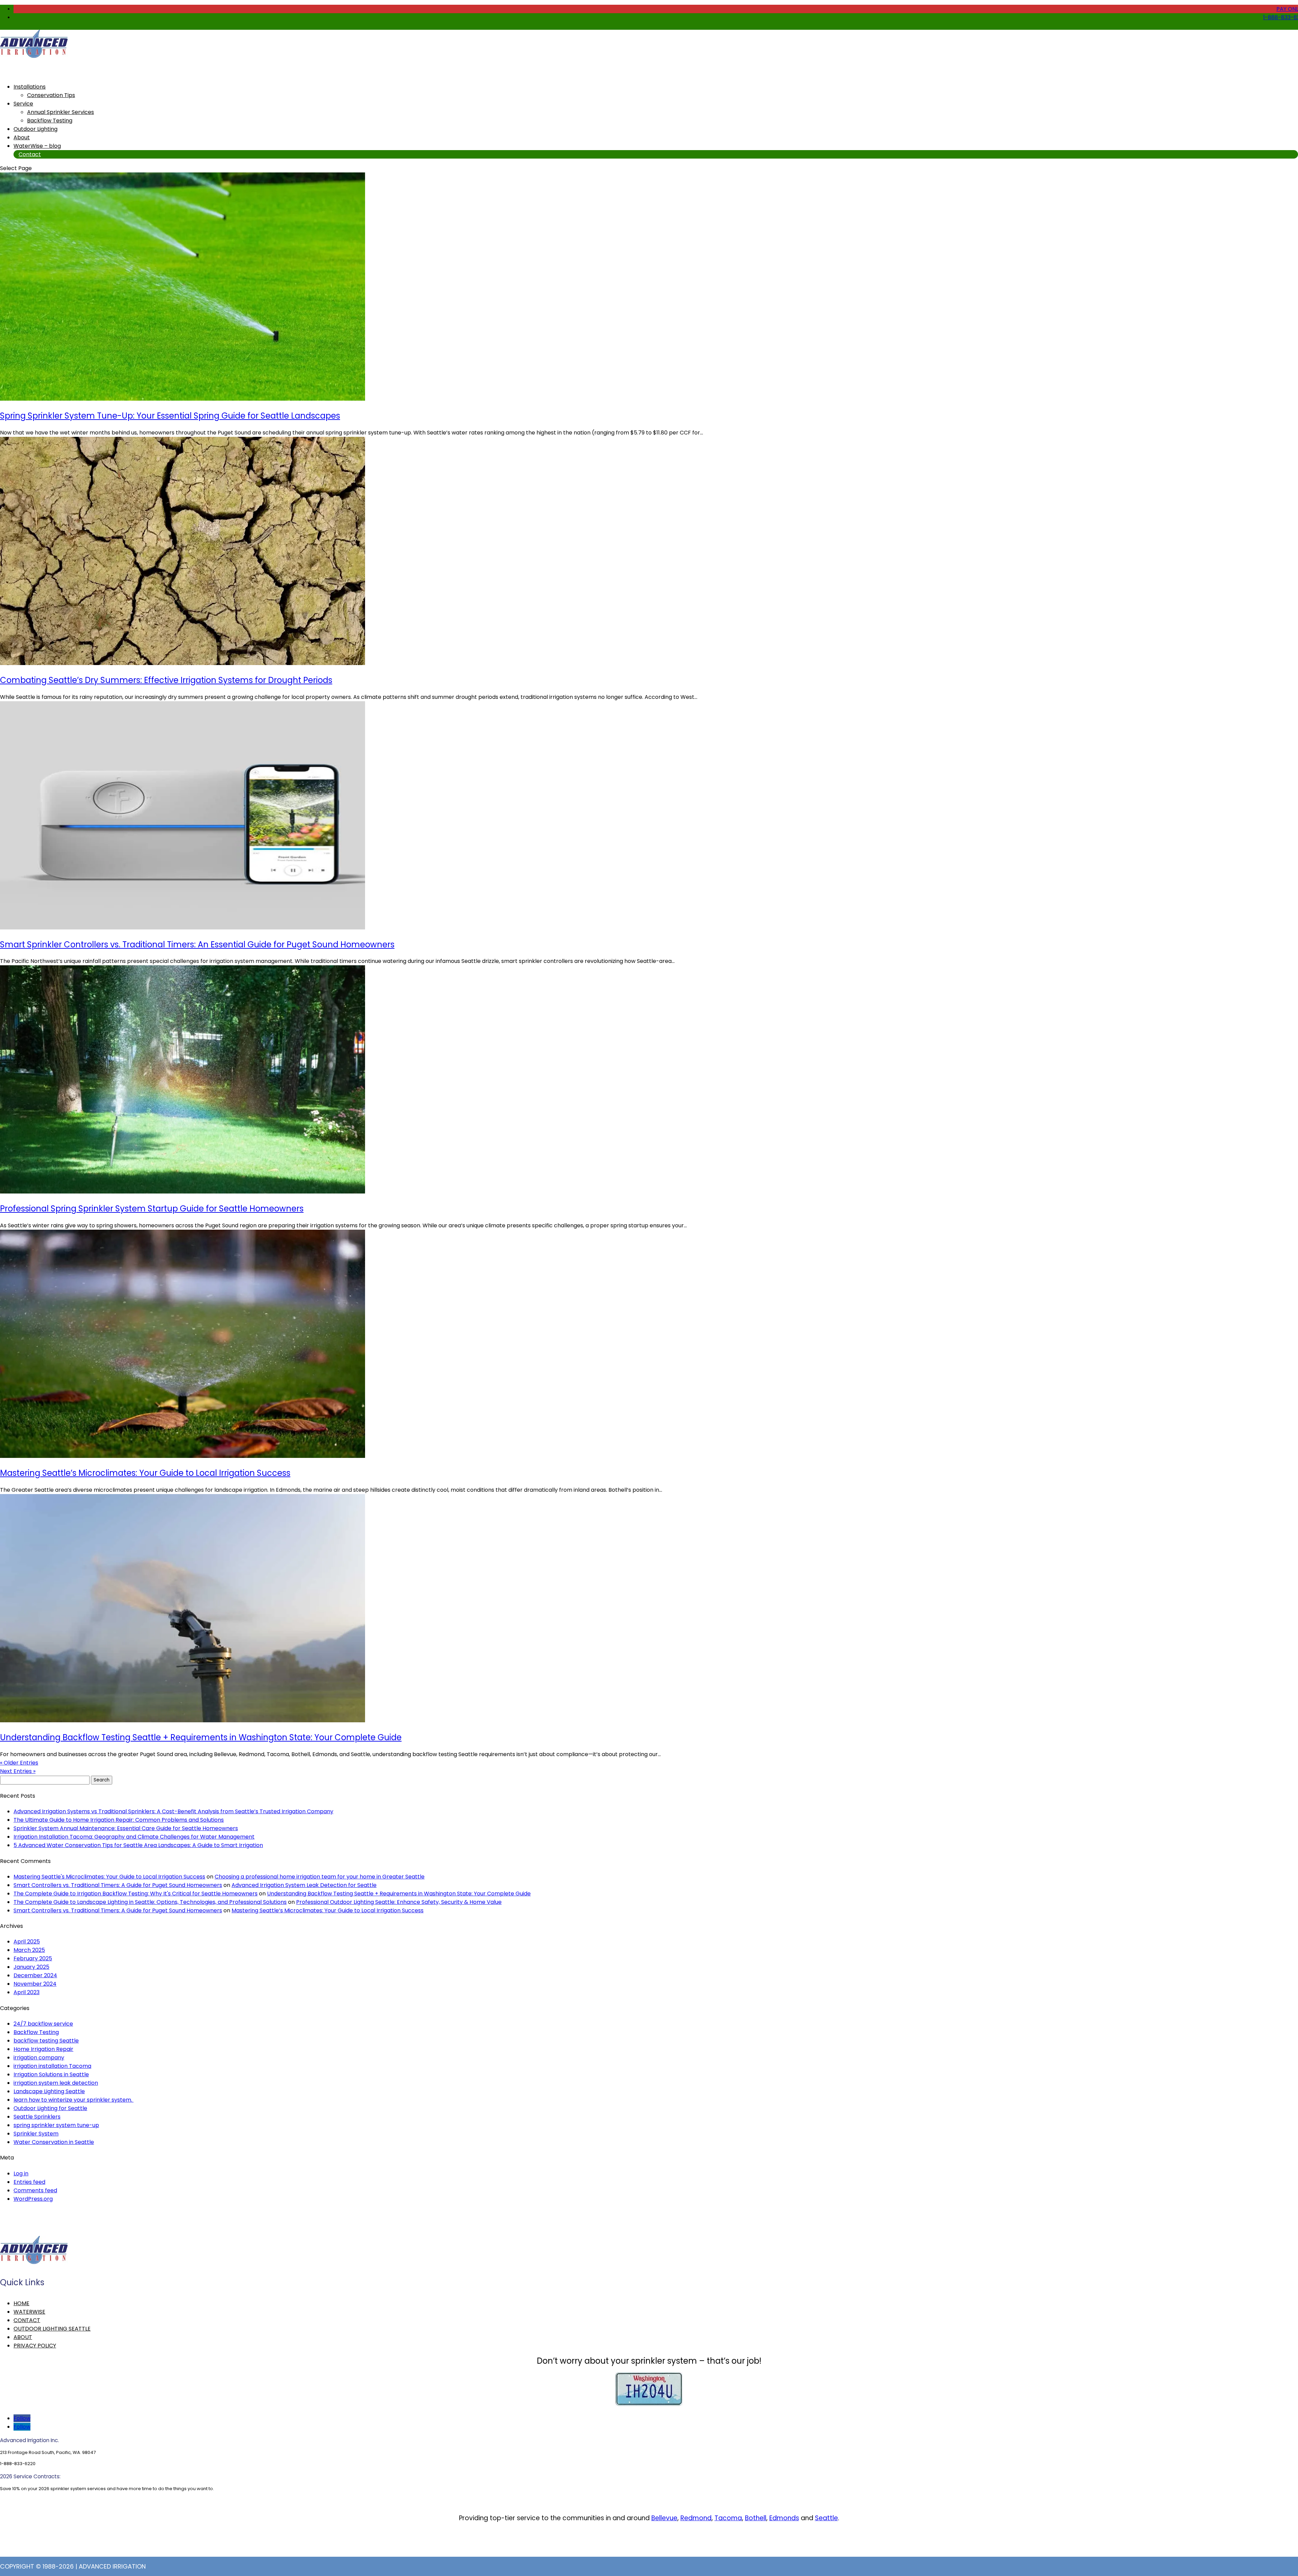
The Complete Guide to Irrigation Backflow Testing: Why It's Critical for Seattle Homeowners (136, 1894)
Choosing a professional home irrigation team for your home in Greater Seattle (320, 1877)
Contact (30, 154)
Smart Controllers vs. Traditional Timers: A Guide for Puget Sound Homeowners (118, 1885)
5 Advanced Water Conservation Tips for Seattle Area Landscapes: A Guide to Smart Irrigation (138, 1845)
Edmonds (784, 2518)
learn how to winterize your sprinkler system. (74, 2100)
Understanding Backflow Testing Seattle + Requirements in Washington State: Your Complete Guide (201, 1737)
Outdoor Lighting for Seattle (50, 2108)
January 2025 (31, 1967)
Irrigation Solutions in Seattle (51, 2074)
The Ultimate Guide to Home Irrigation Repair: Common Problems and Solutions (119, 1820)
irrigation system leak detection (56, 2083)
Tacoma (728, 2518)
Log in (21, 2173)
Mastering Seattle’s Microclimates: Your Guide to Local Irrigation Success (145, 1473)
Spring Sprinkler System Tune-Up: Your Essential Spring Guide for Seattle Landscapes (170, 416)
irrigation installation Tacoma (52, 2066)
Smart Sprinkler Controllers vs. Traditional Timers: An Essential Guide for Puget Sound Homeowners (197, 944)
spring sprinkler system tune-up (56, 2125)
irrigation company (39, 2058)
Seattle (826, 2518)
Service (23, 104)
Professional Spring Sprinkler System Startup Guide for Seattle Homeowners (152, 1209)
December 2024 (35, 1975)
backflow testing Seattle (46, 2041)
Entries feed (29, 2182)
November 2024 (35, 1984)
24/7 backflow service (43, 2024)
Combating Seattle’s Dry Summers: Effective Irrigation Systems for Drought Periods (166, 680)
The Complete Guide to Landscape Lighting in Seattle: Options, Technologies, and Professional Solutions (150, 1902)
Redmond (696, 2518)
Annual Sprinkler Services (61, 112)
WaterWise (29, 2312)
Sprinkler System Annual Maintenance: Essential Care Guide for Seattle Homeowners (126, 1828)
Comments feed (35, 2190)
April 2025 (27, 1942)
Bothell (756, 2518)
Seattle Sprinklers (37, 2117)
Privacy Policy (35, 2346)
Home (21, 2303)
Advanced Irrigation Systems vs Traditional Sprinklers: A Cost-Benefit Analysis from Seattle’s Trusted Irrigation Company (173, 1811)
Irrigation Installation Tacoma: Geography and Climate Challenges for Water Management (134, 1837)
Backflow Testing (50, 121)
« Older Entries (19, 1763)
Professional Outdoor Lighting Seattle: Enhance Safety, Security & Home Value (399, 1902)
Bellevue (664, 2518)
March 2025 (29, 1950)
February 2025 (33, 1958)
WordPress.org (33, 2199)
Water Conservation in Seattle (54, 2142)
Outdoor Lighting (35, 129)
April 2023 (27, 1992)
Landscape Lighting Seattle (49, 2091)
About (23, 2337)
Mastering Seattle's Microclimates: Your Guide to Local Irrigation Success (109, 1877)
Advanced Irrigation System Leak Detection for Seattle (304, 1885)
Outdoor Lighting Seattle (52, 2329)
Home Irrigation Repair (43, 2049)
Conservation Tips (51, 95)
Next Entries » (18, 1771)
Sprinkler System (36, 2134)
